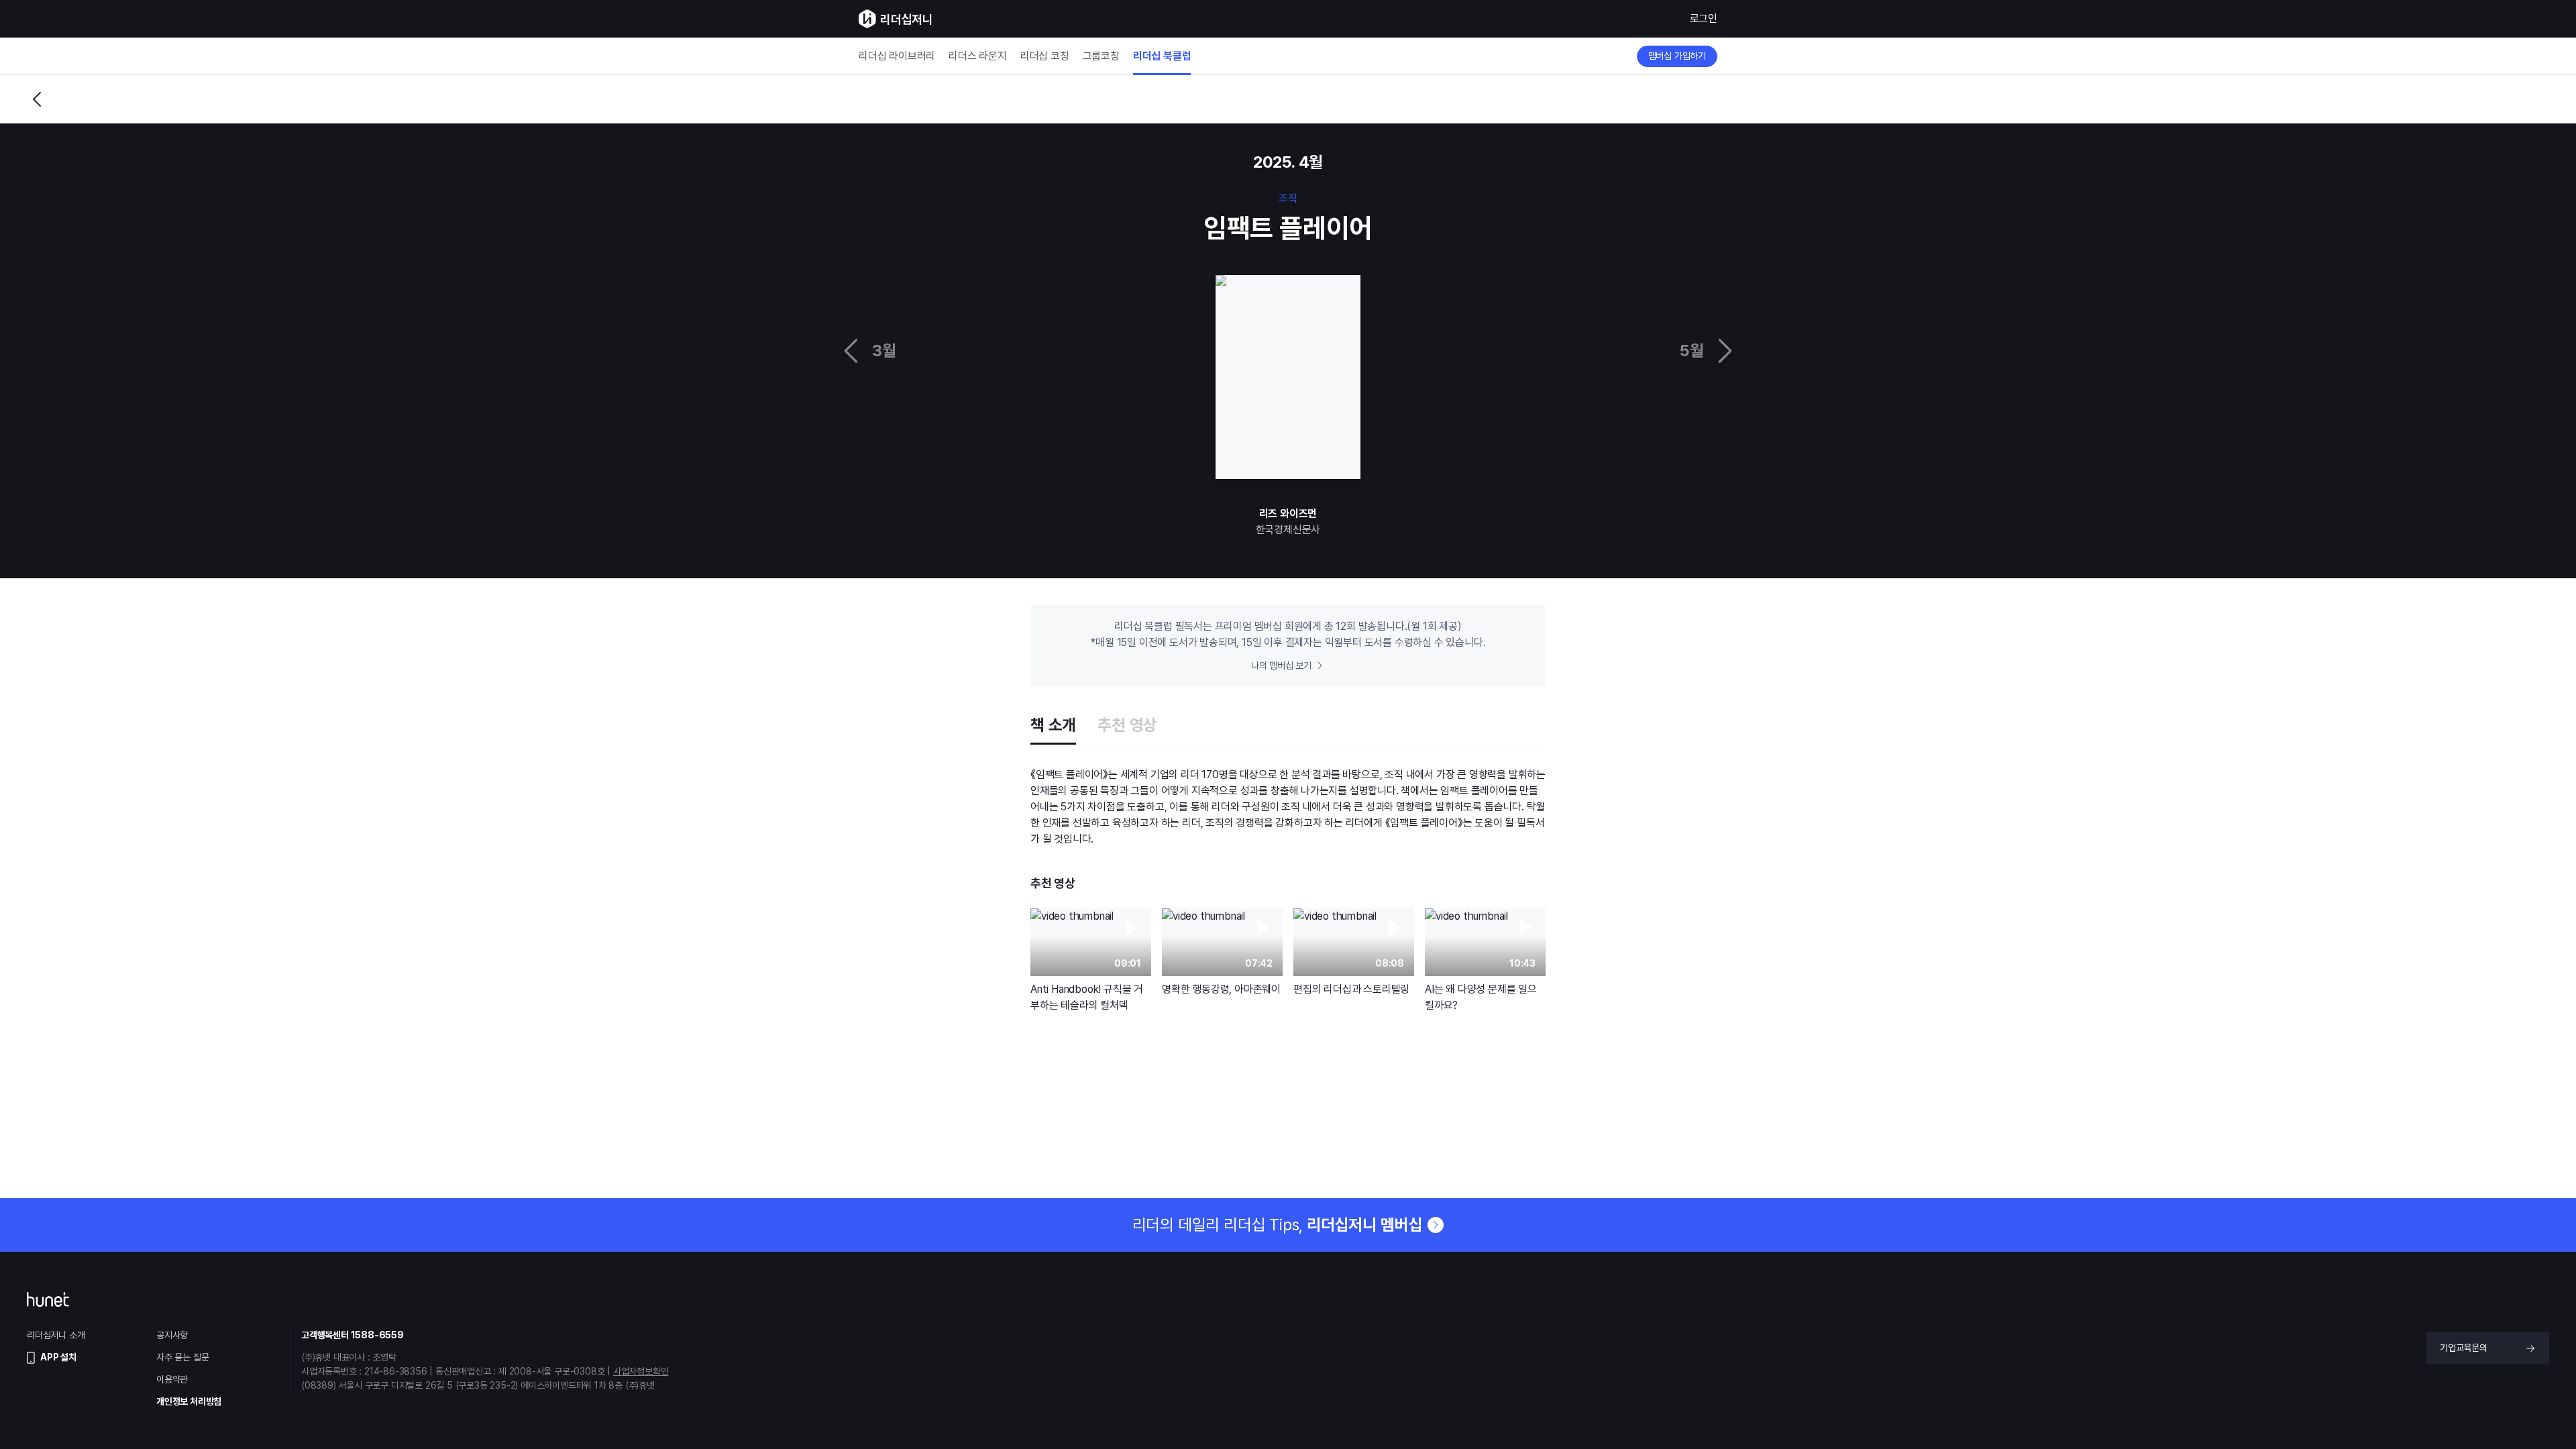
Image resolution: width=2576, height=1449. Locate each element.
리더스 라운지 (978, 56)
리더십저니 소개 (56, 1335)
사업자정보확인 (641, 1371)
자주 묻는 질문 (182, 1357)
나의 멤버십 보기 (1281, 665)
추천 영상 (1127, 725)
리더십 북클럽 (1162, 56)
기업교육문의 (2464, 1348)
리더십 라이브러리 (897, 56)
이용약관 (172, 1379)
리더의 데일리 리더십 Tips (1278, 1225)
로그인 (1704, 18)
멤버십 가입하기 (1677, 56)
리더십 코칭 (1045, 56)
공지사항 (172, 1335)
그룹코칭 (1101, 56)
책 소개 (1053, 725)
